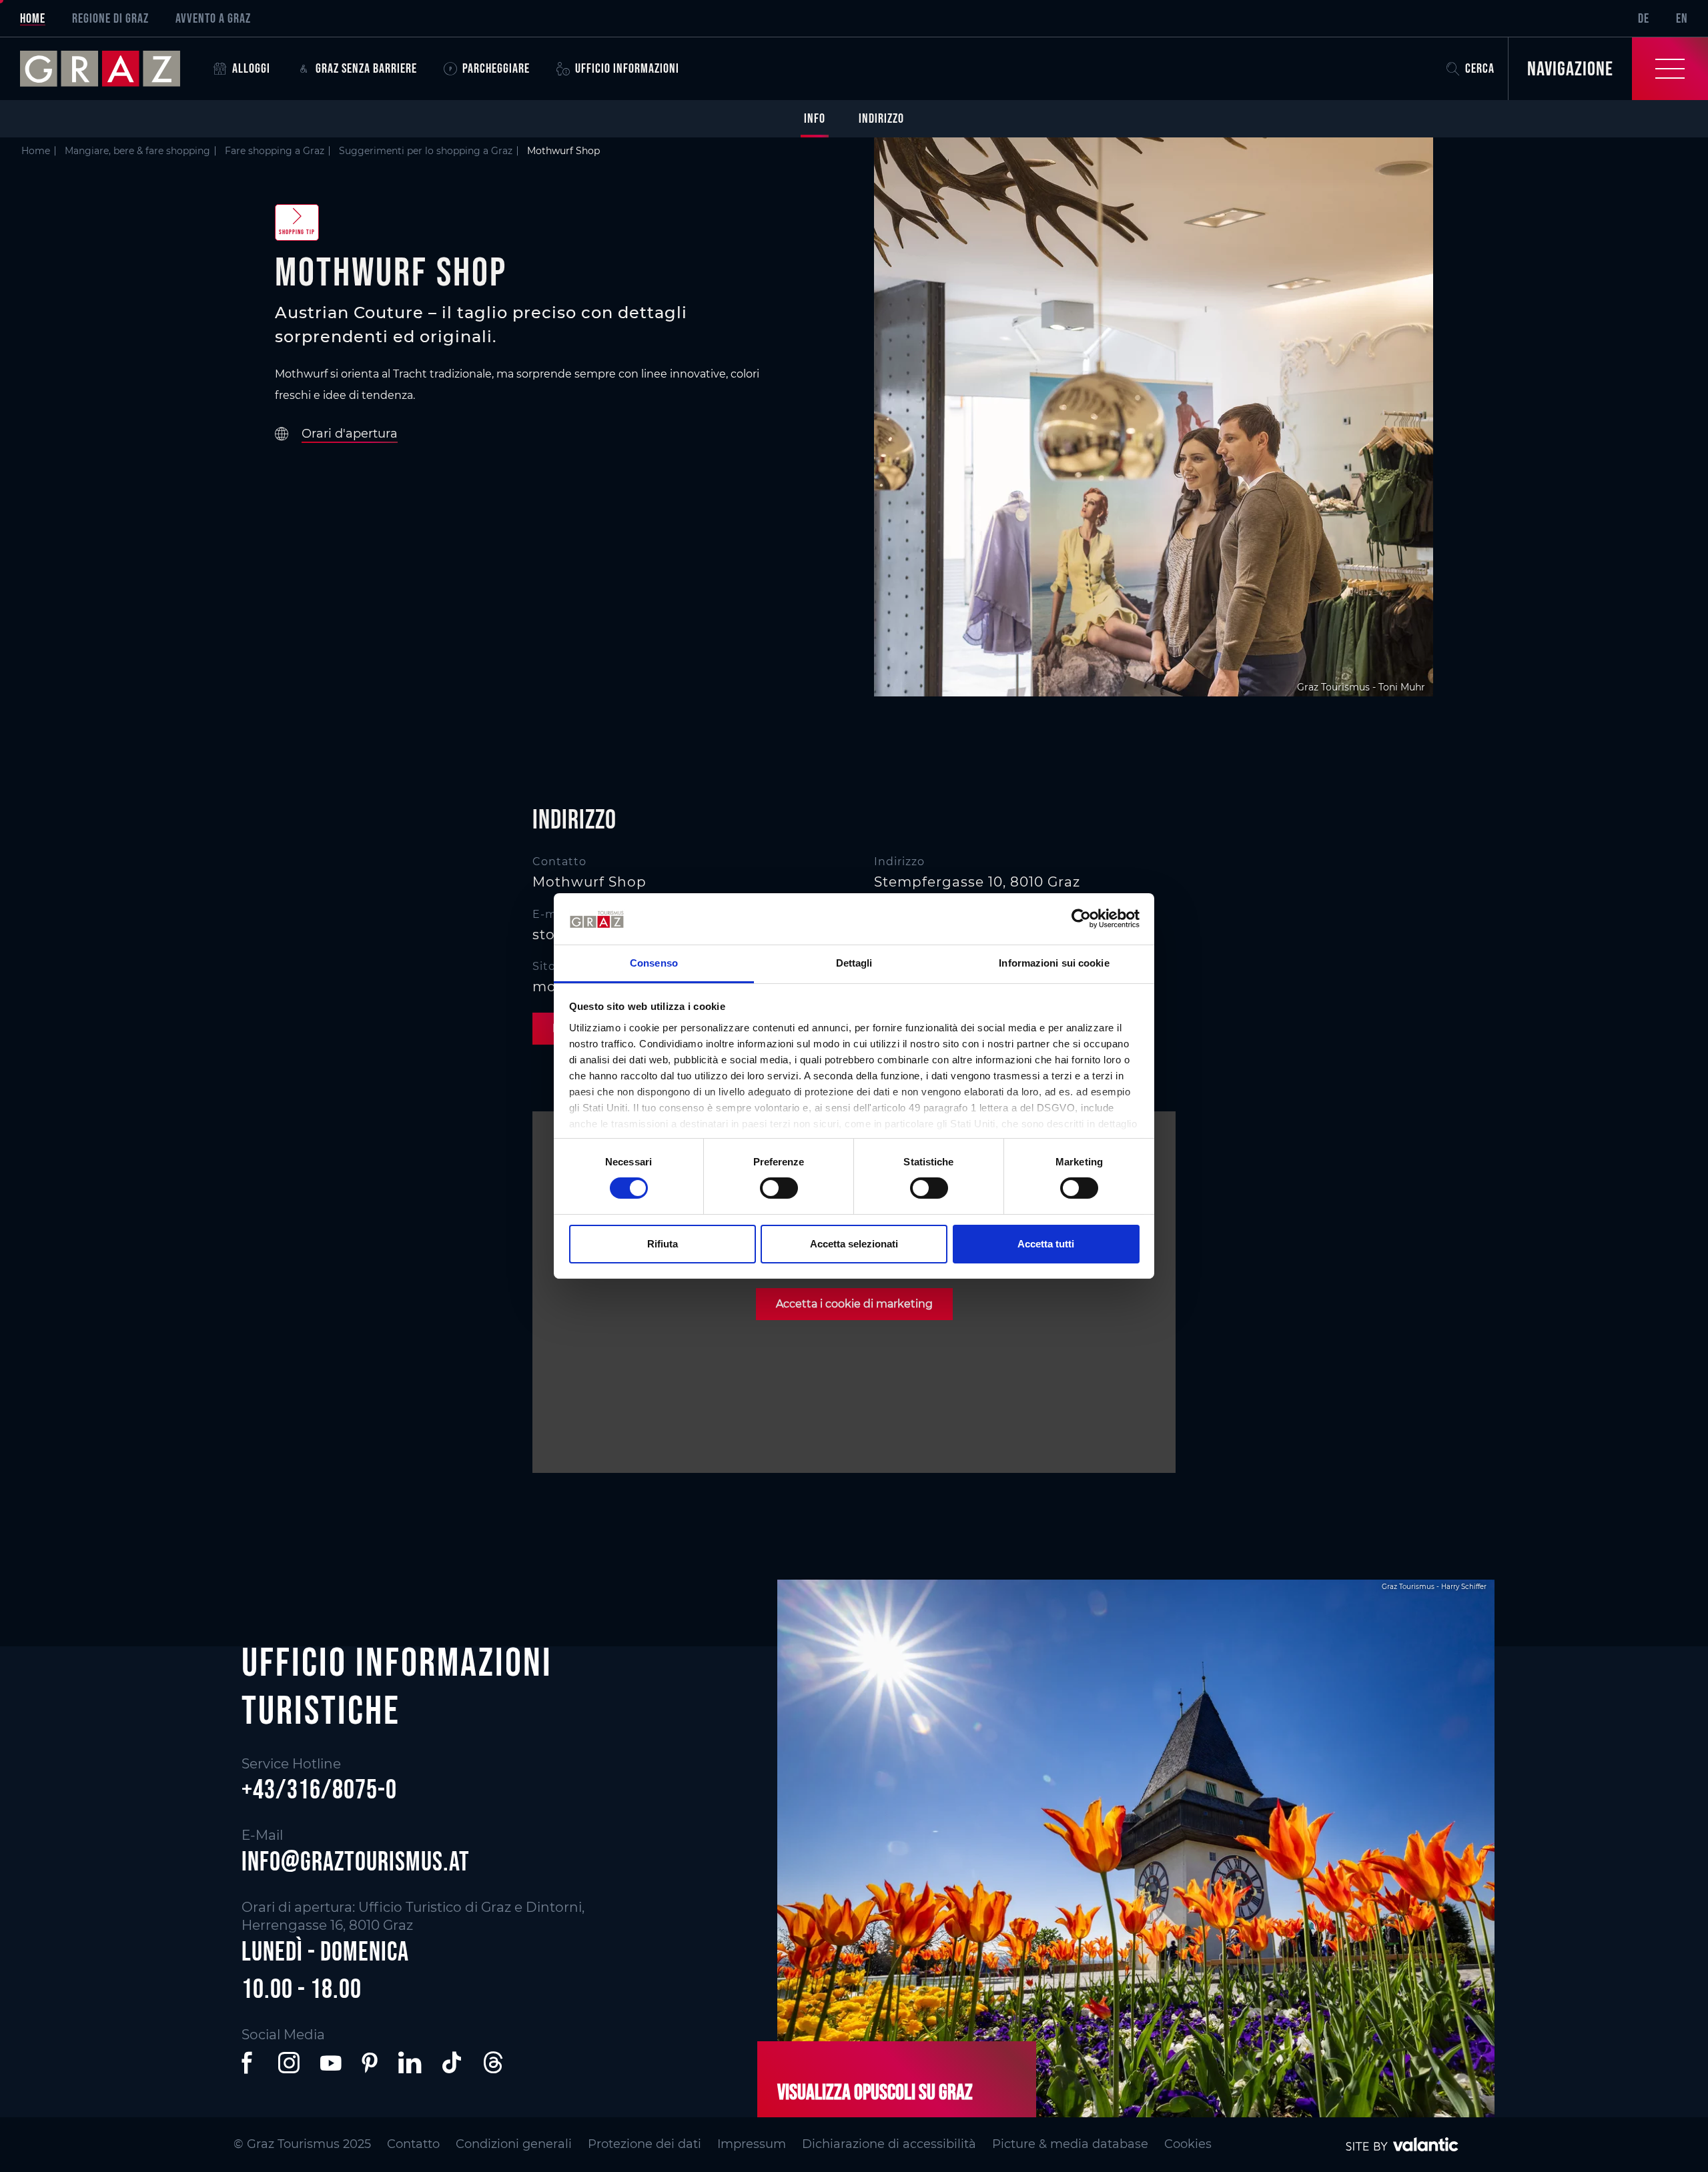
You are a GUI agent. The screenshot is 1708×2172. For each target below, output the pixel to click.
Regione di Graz (110, 18)
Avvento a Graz (213, 18)
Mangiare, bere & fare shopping (137, 151)
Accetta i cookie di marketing (854, 1304)
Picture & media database (1070, 2144)
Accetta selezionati (854, 1244)
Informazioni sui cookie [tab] (1054, 963)
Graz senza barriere (366, 68)
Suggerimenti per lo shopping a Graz (426, 151)
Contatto (413, 2144)
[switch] (779, 1188)
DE (1644, 18)
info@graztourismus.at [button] (356, 1861)
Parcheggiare (496, 68)
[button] (250, 2063)
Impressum (752, 2144)
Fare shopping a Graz (275, 151)
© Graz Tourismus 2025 (302, 2144)
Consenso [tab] (654, 963)
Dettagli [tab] (854, 963)
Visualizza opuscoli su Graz (875, 2092)
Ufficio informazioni (627, 68)
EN (1682, 18)
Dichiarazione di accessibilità (889, 2144)
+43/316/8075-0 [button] (319, 1789)
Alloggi (251, 68)
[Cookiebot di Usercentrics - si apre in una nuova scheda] (1081, 919)
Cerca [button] (1480, 68)
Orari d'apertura (350, 434)
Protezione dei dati (645, 2144)
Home (33, 18)
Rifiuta (663, 1244)
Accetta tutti (1046, 1244)
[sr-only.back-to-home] (110, 69)
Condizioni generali (514, 2144)
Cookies (1188, 2144)
